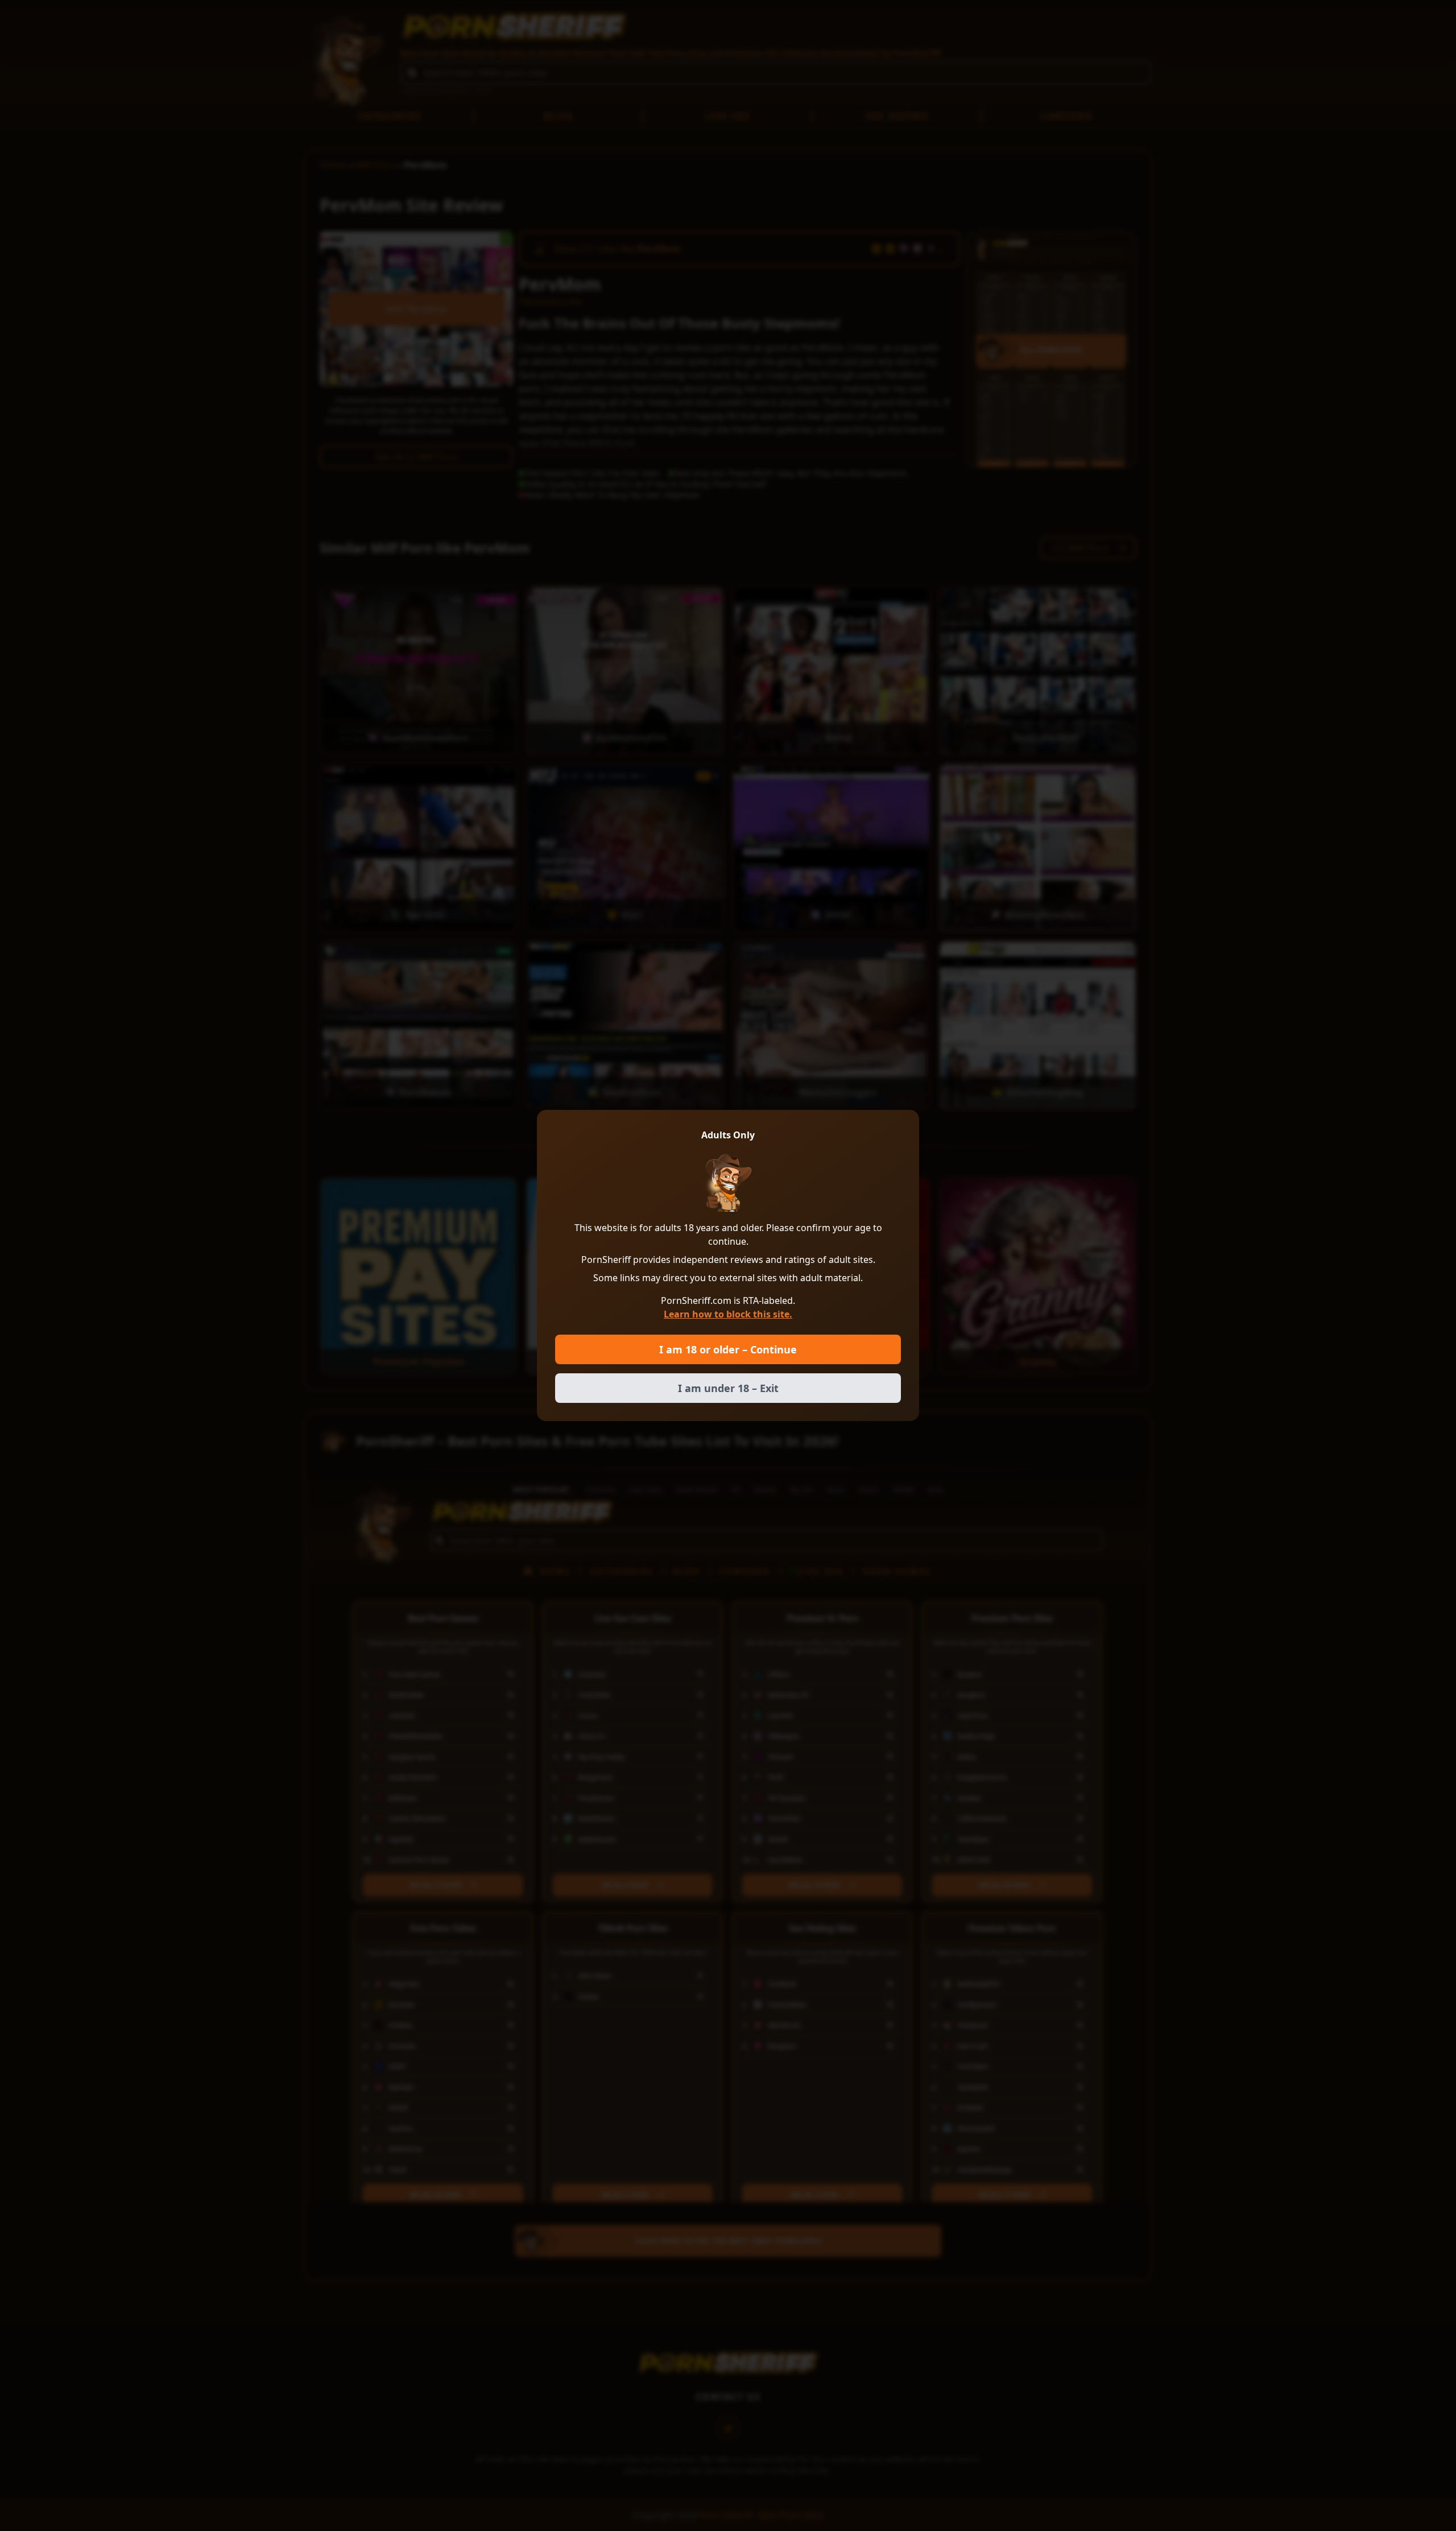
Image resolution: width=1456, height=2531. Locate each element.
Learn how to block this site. (728, 1314)
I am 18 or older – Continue (728, 1349)
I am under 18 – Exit (728, 1388)
